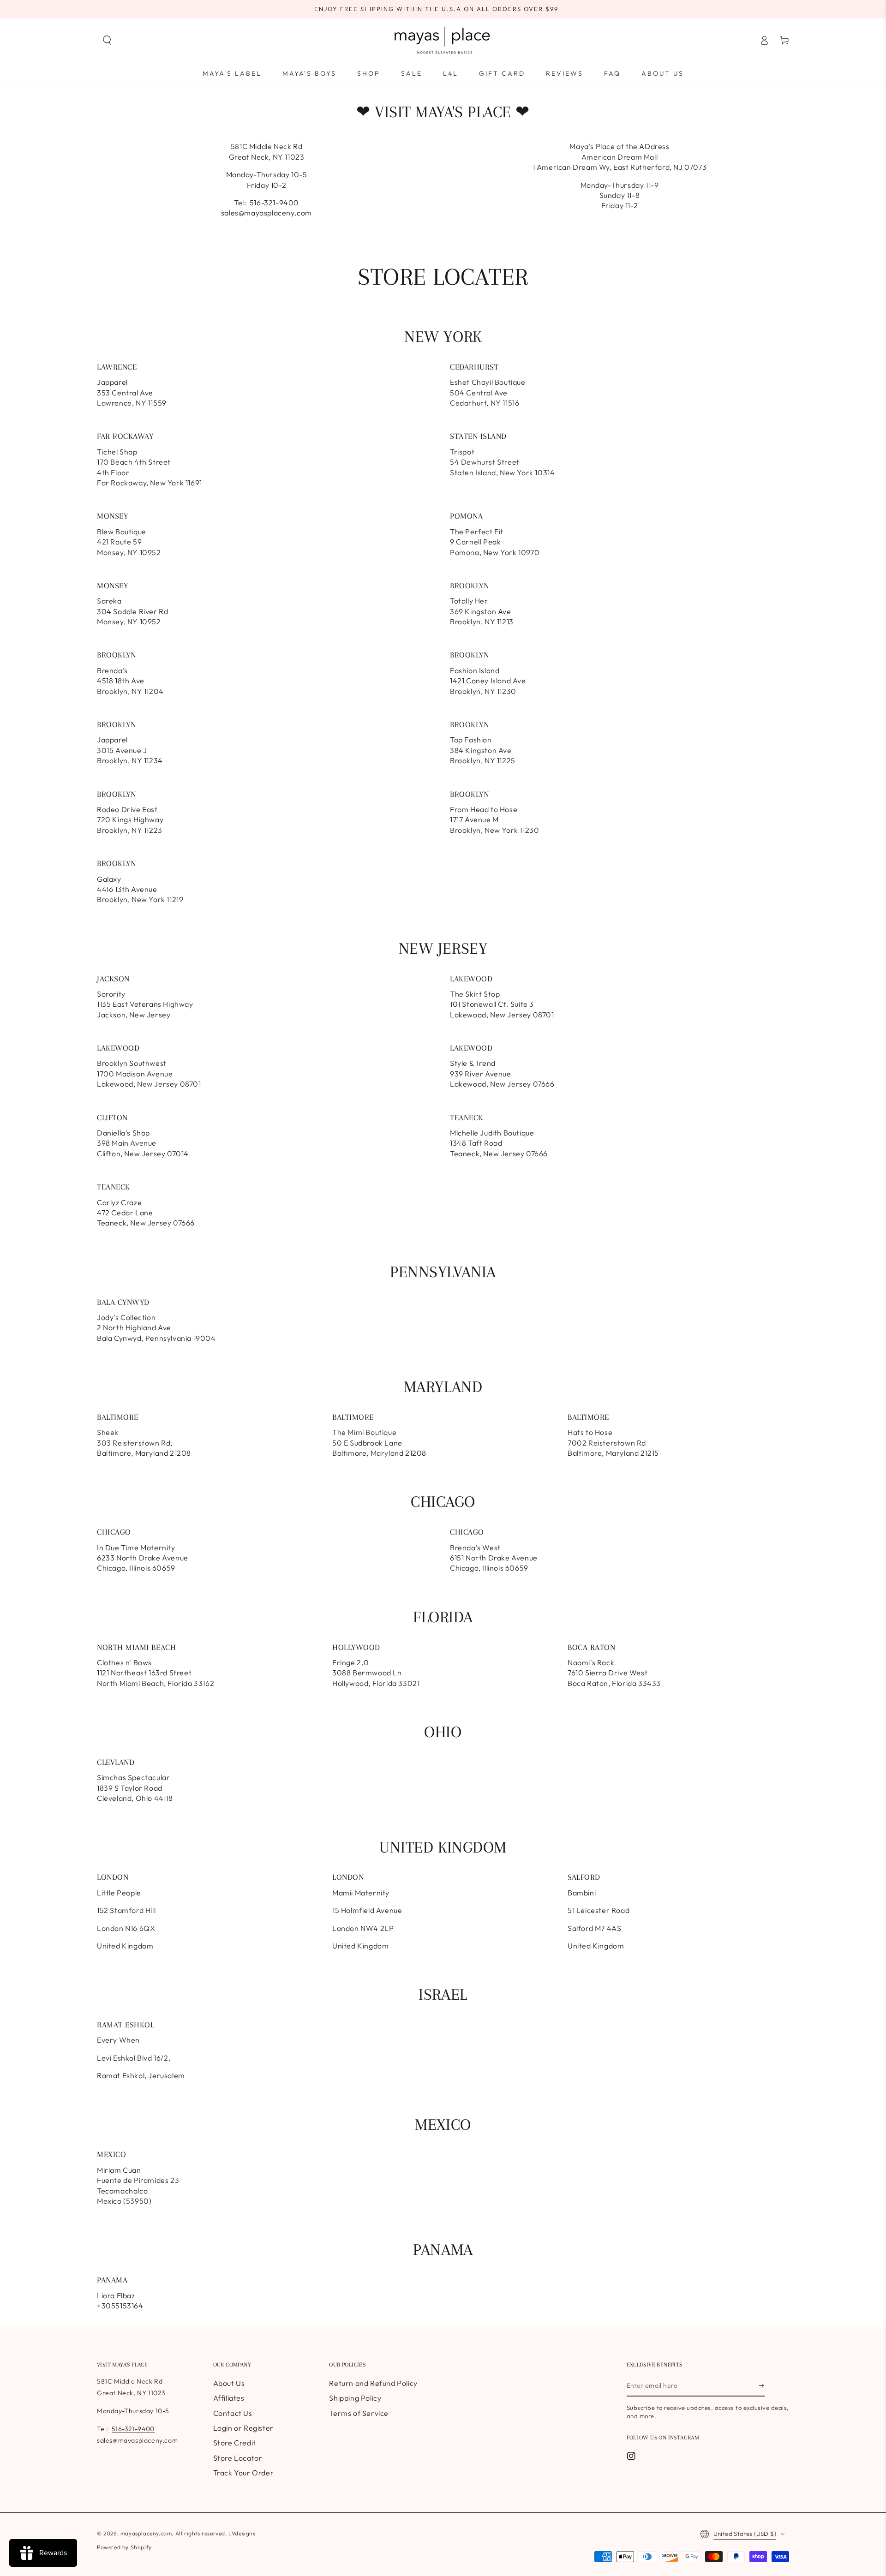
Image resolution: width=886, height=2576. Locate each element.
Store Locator (238, 2458)
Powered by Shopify (124, 2547)
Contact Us (233, 2413)
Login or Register (243, 2428)
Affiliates (229, 2398)
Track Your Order (244, 2473)
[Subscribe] (762, 2386)
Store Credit (235, 2443)
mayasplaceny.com (146, 2533)
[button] (107, 40)
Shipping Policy (355, 2398)
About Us (229, 2383)
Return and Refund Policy (373, 2383)
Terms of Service (359, 2413)
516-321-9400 (274, 203)
